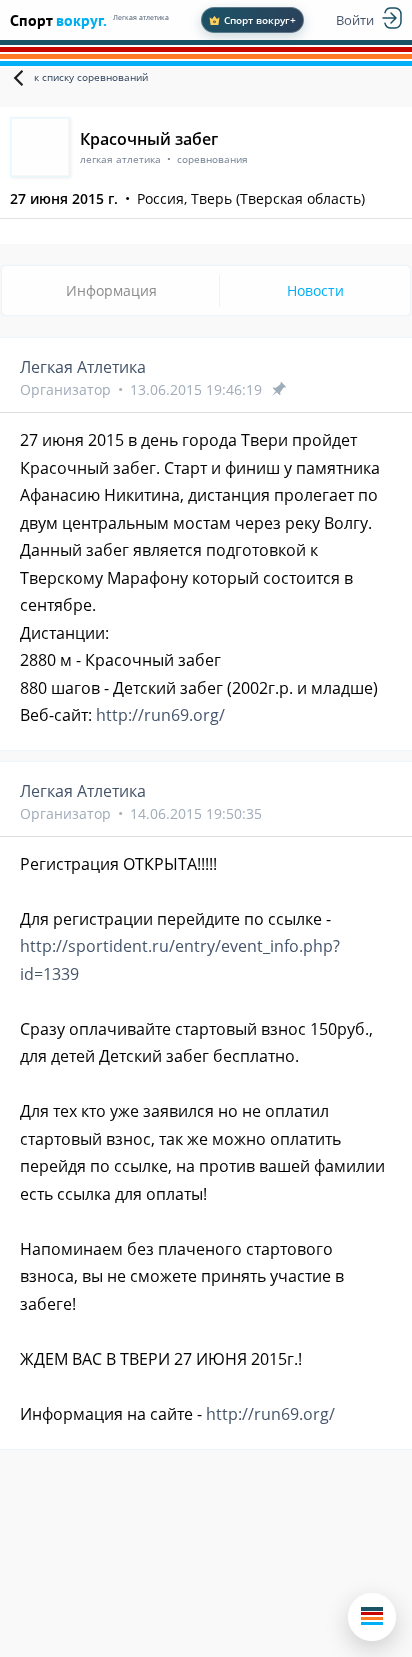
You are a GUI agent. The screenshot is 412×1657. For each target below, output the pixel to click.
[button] (372, 1617)
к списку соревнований (91, 77)
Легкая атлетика (141, 17)
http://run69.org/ (160, 715)
